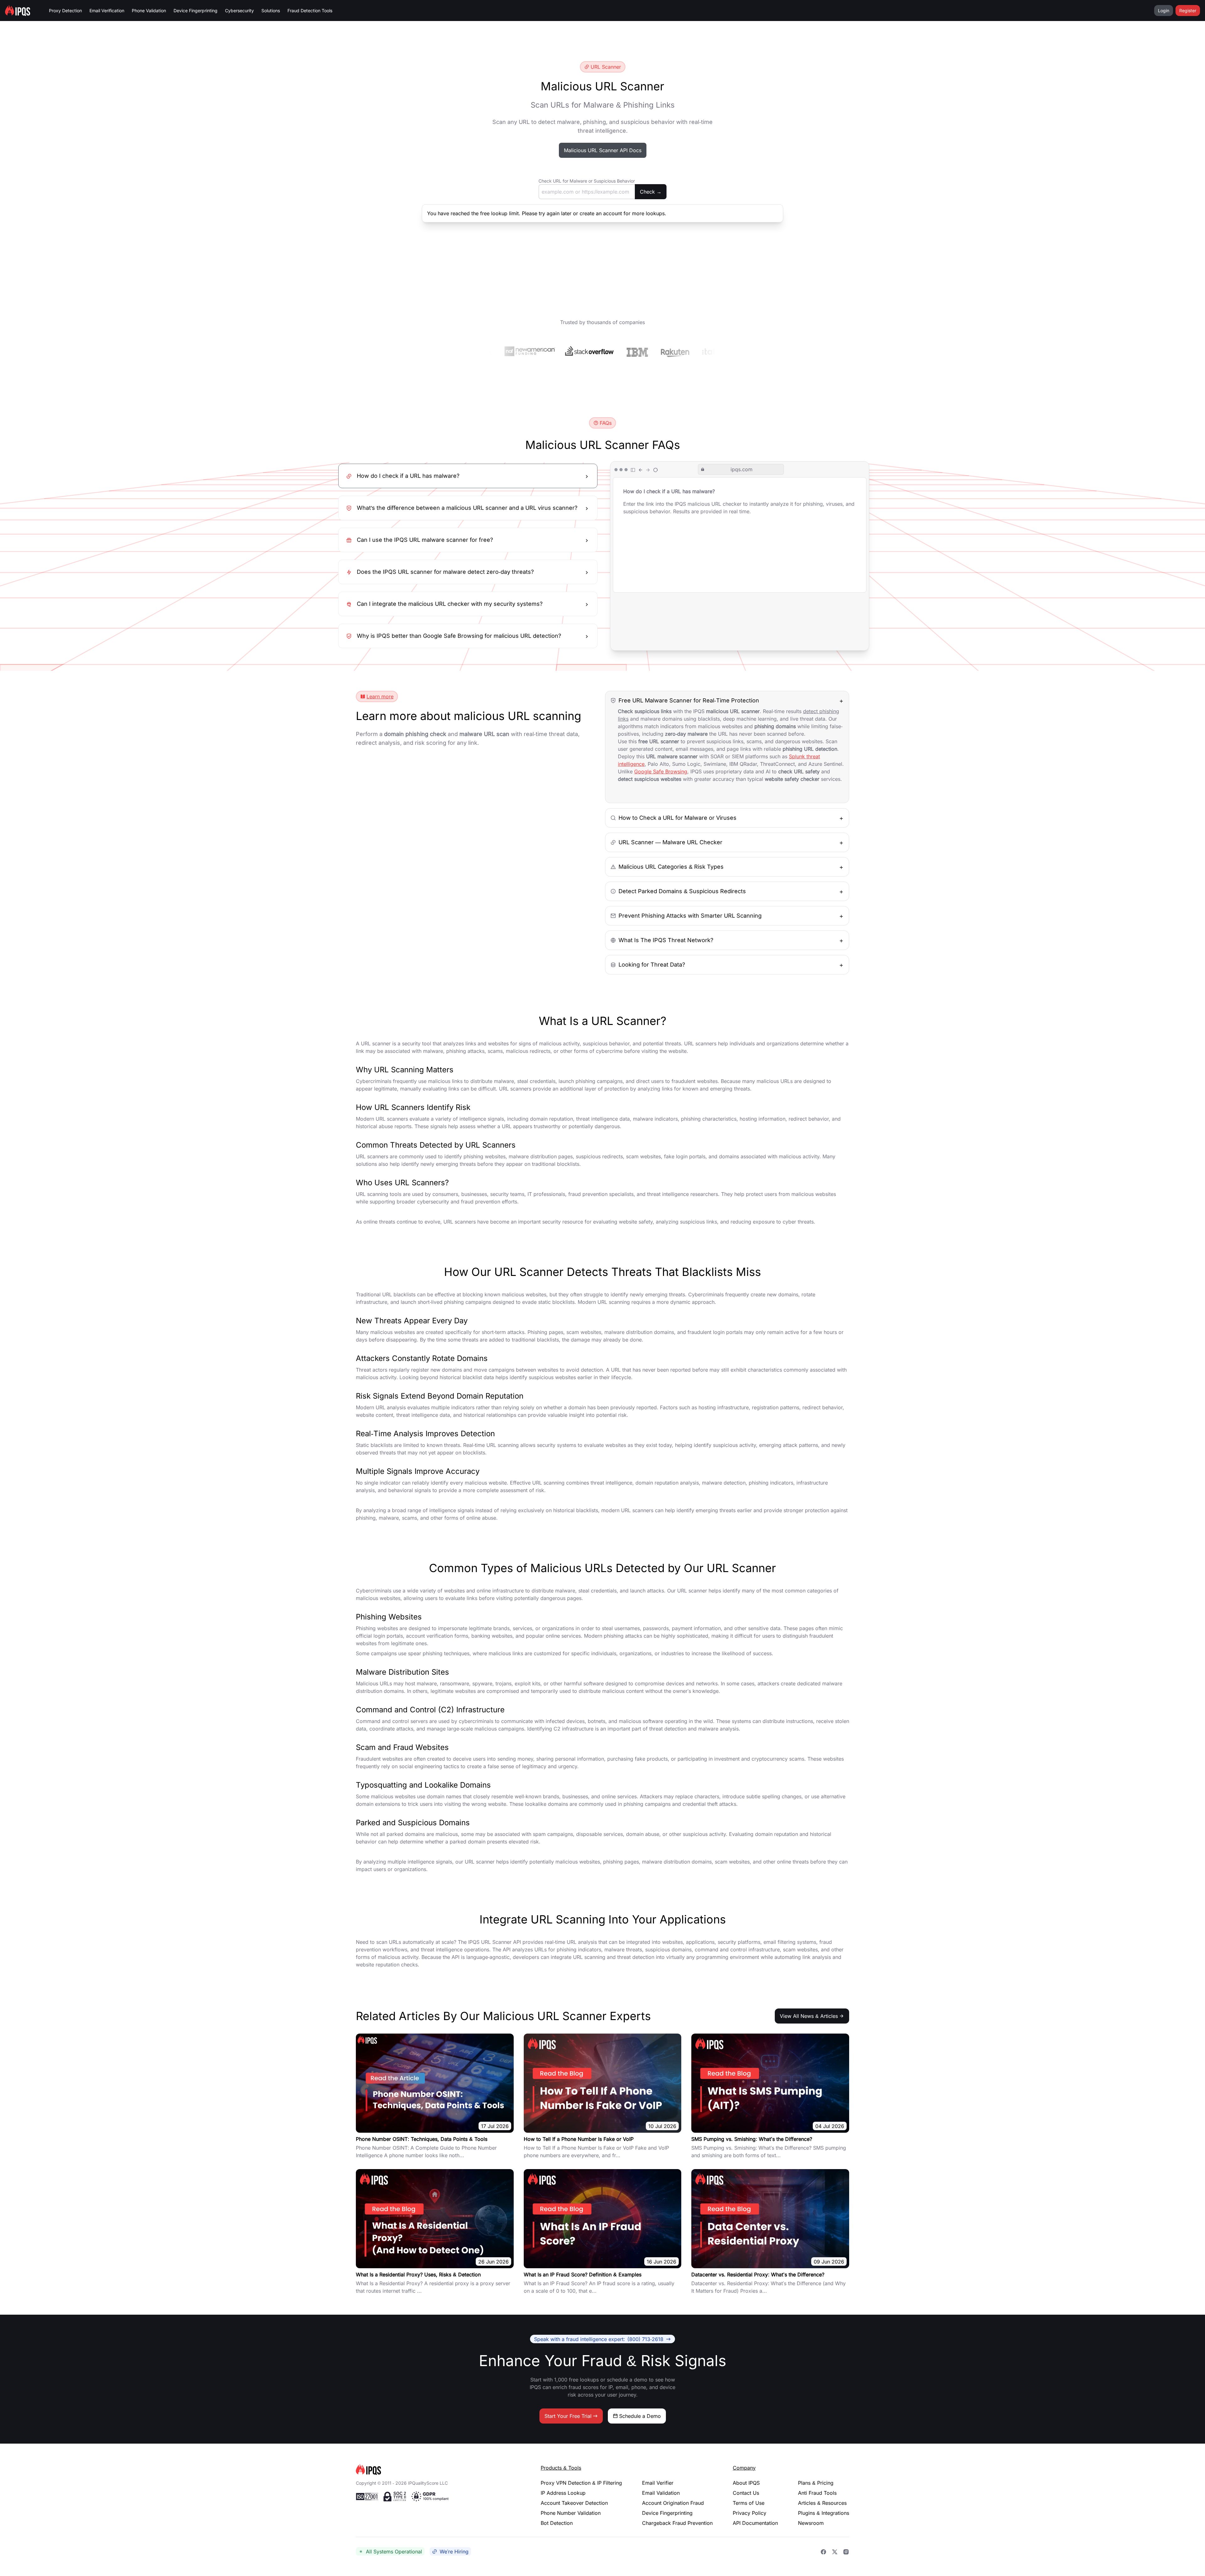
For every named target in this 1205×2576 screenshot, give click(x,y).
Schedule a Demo (640, 2416)
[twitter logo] (835, 2552)
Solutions (271, 11)
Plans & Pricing (816, 2483)
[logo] (438, 2469)
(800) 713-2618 (599, 2339)
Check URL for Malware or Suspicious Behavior (587, 181)
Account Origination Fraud (673, 2503)
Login (1164, 11)
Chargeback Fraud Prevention (677, 2523)
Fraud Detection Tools (310, 11)
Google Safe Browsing (661, 771)
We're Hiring (454, 2552)
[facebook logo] (823, 2552)
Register (1188, 11)
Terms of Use (749, 2503)
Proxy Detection (65, 11)
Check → (651, 192)
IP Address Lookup (563, 2493)
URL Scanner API (501, 1942)
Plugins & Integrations (824, 2513)
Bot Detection (557, 2523)
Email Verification (107, 11)
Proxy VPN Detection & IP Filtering (581, 2483)
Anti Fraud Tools (817, 2493)
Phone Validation (149, 11)
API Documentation (755, 2523)
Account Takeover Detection (574, 2503)
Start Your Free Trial (568, 2416)
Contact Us (746, 2493)
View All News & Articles (809, 2016)
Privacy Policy (750, 2513)
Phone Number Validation (571, 2513)
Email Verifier (658, 2483)
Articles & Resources (822, 2503)
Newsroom (811, 2523)
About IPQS (746, 2483)
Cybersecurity (239, 11)
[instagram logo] (846, 2552)
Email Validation (661, 2493)
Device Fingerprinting (195, 11)
